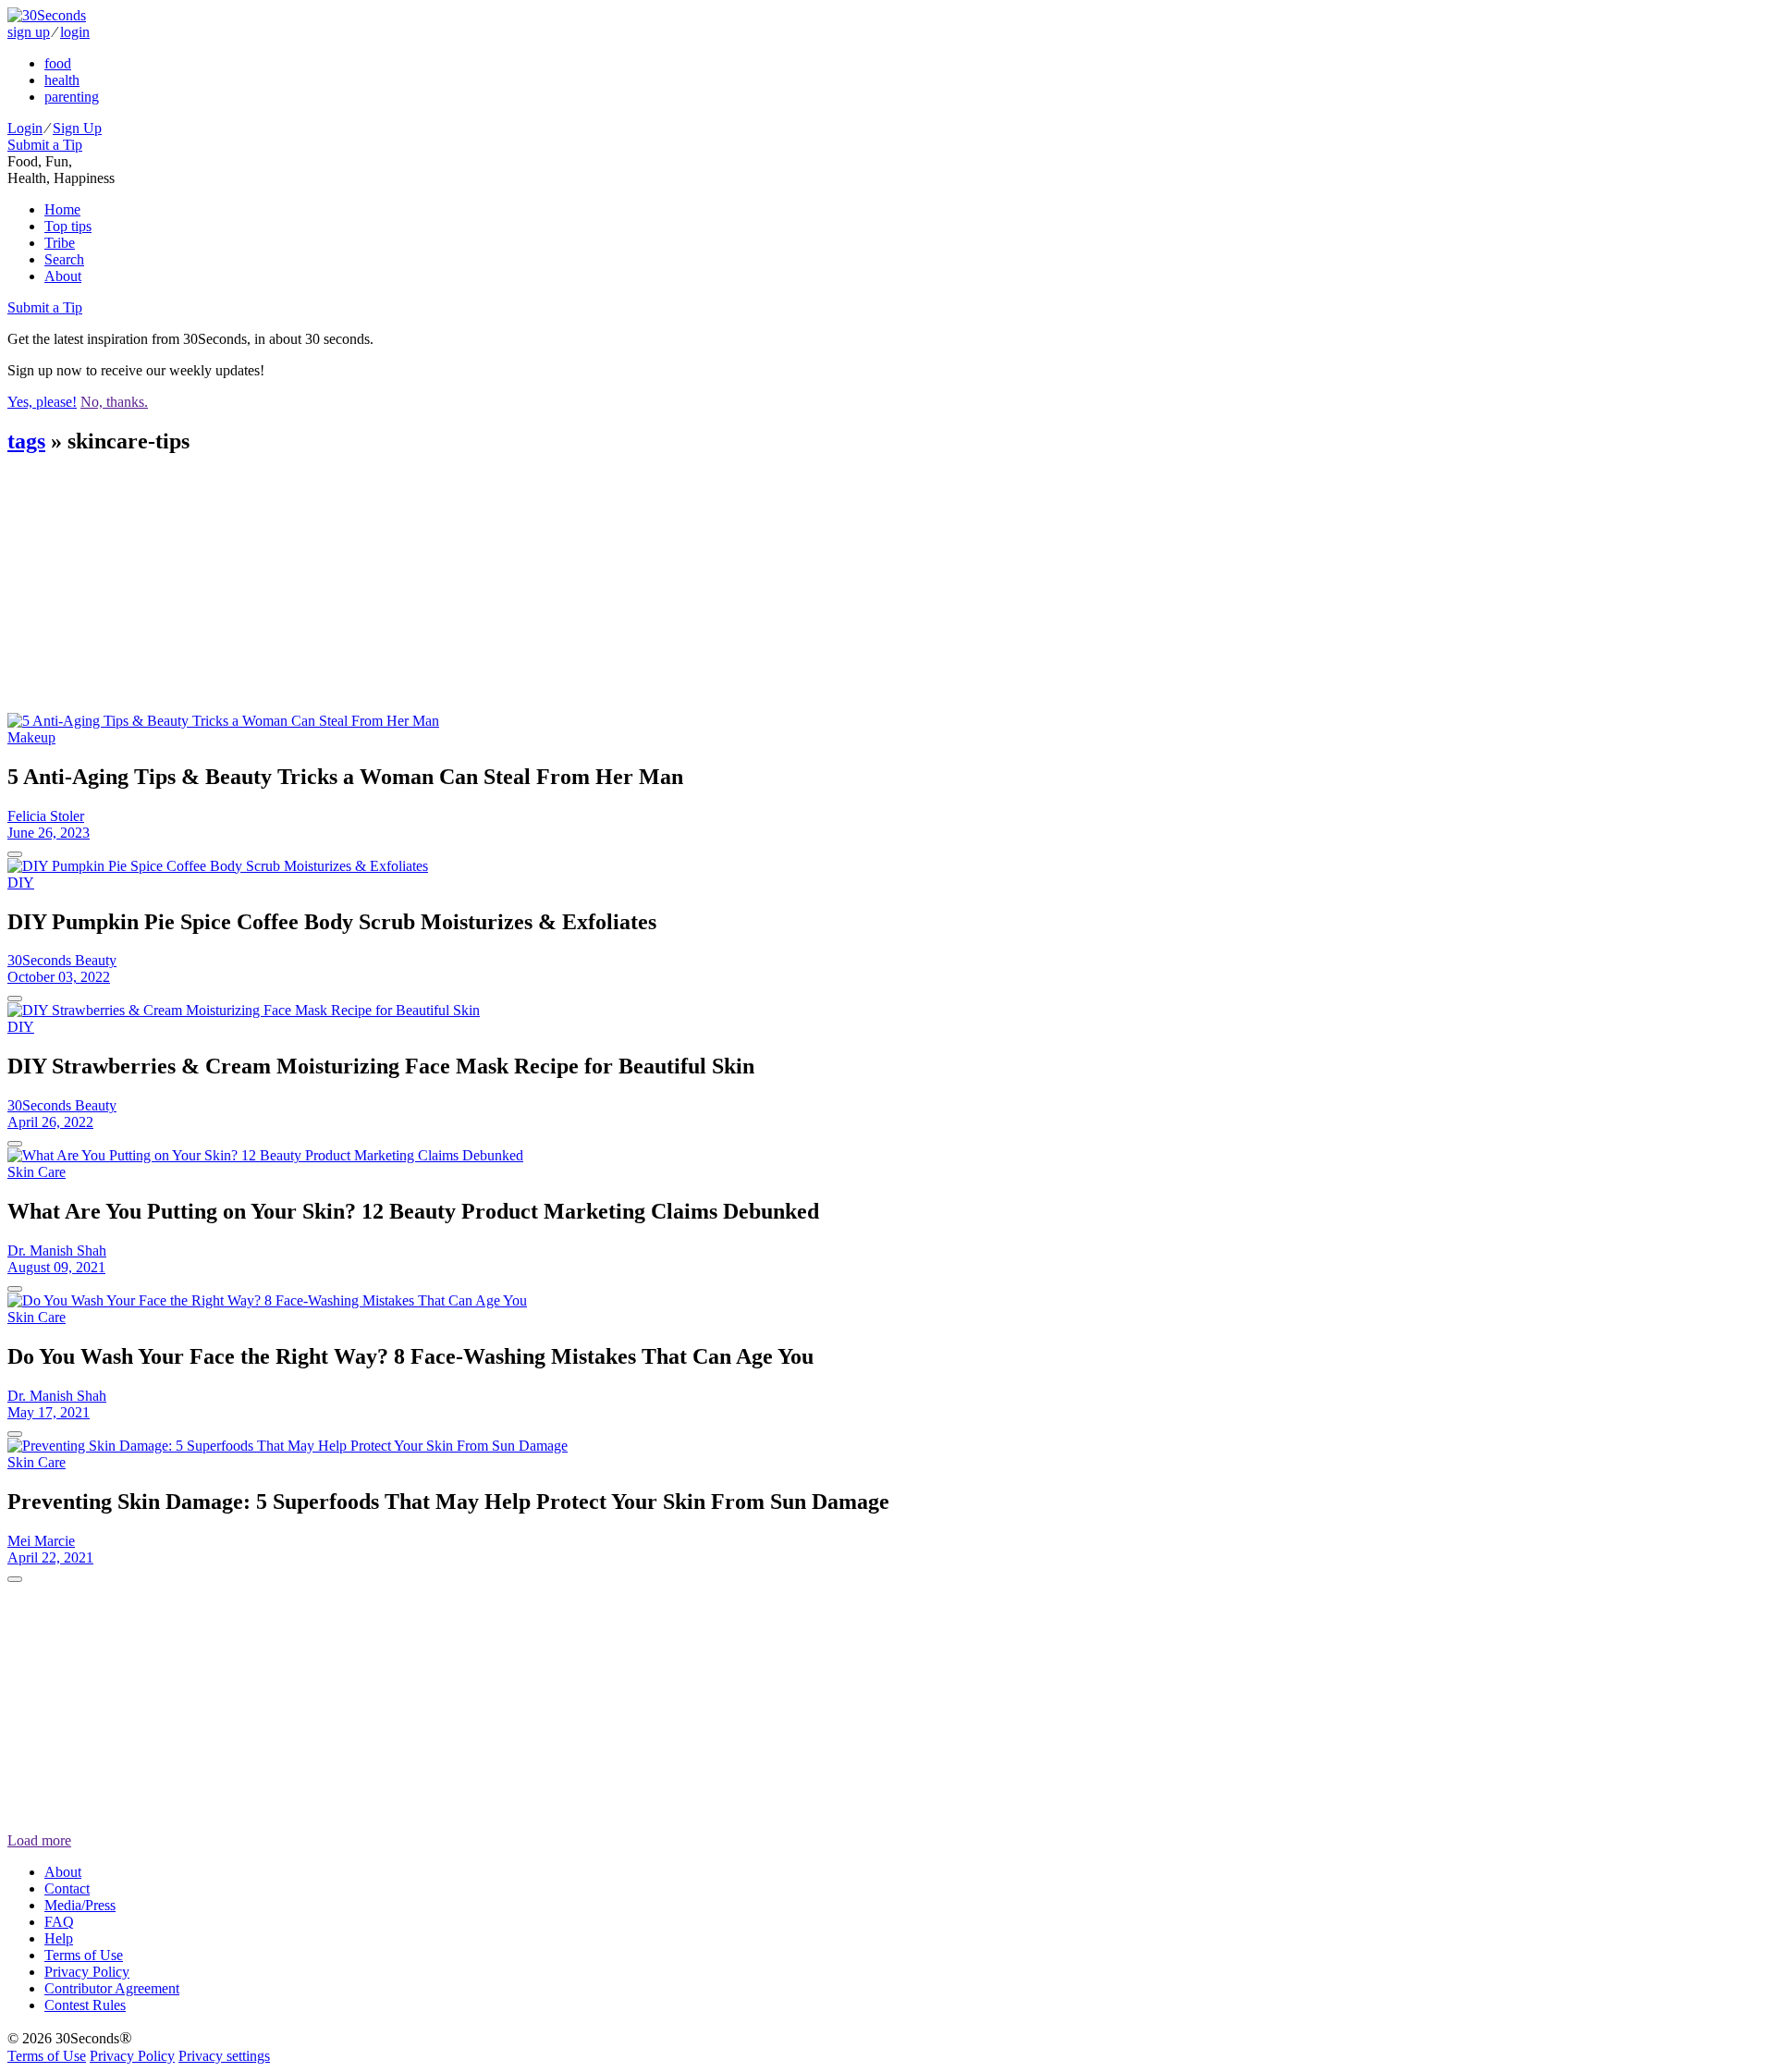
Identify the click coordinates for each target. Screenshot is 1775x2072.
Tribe (60, 243)
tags (26, 441)
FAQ (59, 1922)
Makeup (31, 737)
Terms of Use (84, 1955)
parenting (72, 97)
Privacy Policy (87, 1972)
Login (25, 128)
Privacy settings (224, 2056)
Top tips (68, 226)
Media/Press (80, 1905)
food (58, 63)
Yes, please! (42, 402)
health (62, 80)
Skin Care (37, 1172)
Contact (67, 1888)
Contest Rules (85, 2005)
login (75, 32)
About (63, 276)
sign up (29, 32)
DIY (21, 883)
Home (62, 209)
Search (64, 259)
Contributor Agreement (112, 1988)
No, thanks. (114, 402)
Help (59, 1938)
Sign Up (77, 128)
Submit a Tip (45, 145)
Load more (39, 1840)
